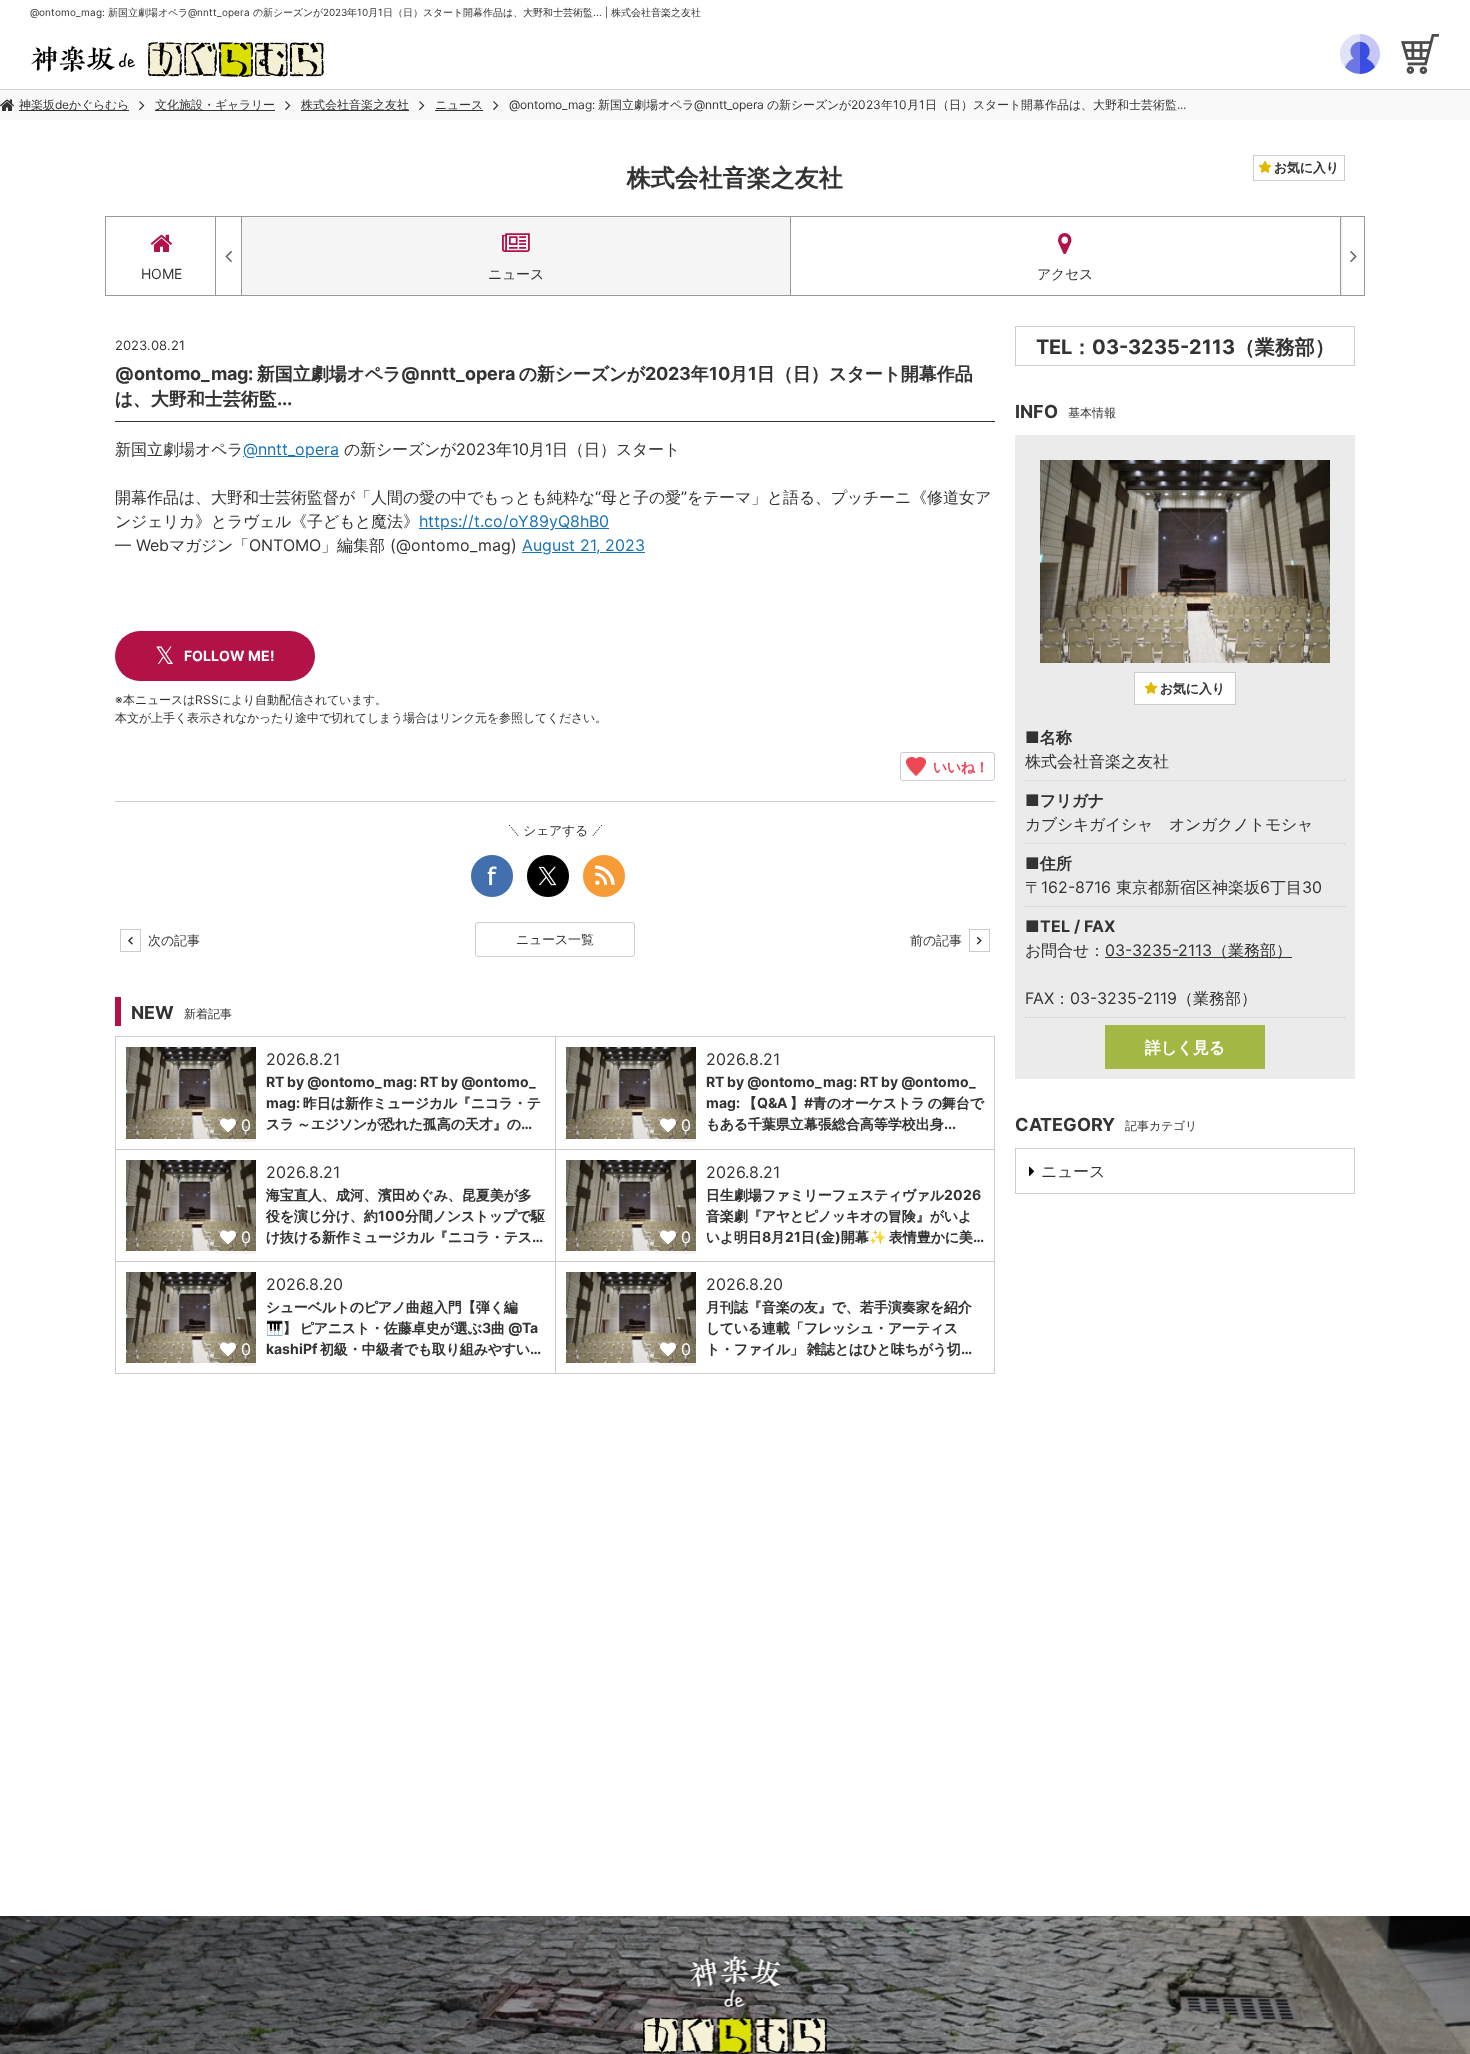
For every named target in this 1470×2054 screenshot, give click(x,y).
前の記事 (938, 940)
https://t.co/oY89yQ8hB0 (514, 521)
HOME (161, 273)
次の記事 (172, 940)
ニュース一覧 (555, 939)
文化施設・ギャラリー (215, 104)
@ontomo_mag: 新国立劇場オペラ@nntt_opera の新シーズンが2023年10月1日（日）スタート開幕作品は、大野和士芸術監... (847, 104)
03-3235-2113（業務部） (1198, 950)
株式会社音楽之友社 (355, 104)
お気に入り (1305, 167)
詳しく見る (1185, 1047)
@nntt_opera (291, 449)
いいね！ (957, 766)
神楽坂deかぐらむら (74, 104)
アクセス (1065, 273)
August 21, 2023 (583, 545)
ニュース (459, 104)
